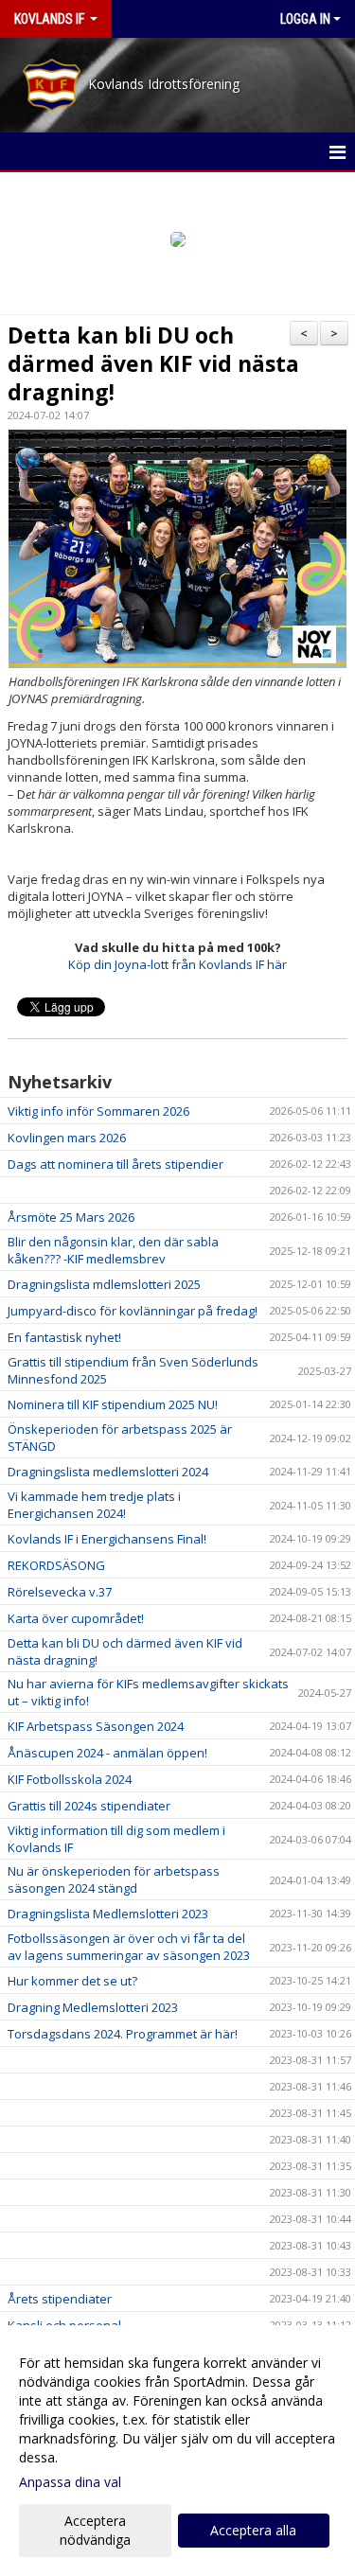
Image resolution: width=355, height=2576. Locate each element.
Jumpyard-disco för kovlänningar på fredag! (133, 1311)
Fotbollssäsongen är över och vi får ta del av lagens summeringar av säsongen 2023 (129, 1947)
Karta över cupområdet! (76, 1618)
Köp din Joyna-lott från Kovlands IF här (177, 964)
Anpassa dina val (70, 2482)
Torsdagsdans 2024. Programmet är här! (123, 2034)
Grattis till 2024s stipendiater (89, 1806)
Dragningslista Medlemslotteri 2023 (108, 1914)
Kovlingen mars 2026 (67, 1138)
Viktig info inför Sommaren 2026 (98, 1111)
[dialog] (177, 2451)
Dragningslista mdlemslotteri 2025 (104, 1284)
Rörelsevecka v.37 (60, 1592)
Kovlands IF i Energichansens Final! (107, 1539)
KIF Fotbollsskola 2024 (70, 1779)
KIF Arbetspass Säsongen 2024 (96, 1726)
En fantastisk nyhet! (64, 1337)
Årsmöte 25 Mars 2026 (71, 1217)
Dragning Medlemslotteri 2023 (93, 2007)
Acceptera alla (253, 2530)
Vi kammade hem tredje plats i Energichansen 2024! (94, 1505)
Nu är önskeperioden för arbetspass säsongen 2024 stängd (114, 1879)
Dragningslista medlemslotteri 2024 (108, 1472)
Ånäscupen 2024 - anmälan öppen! (107, 1753)
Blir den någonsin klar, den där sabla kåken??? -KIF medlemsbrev (113, 1250)
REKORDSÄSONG (56, 1565)
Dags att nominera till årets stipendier (115, 1164)
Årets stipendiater (60, 2299)
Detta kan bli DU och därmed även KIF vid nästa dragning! (153, 363)
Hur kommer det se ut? (72, 1981)
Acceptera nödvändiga (95, 2530)
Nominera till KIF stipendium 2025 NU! (113, 1404)
